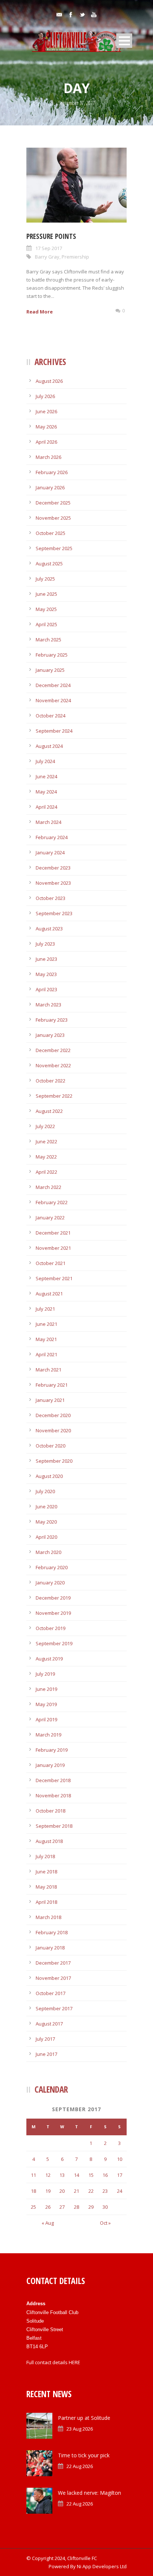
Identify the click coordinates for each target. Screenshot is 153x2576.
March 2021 (48, 1370)
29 (91, 2207)
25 (33, 2207)
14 (76, 2175)
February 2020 (52, 1567)
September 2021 (54, 1278)
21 (76, 2191)
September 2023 (54, 913)
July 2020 (45, 1491)
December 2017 (53, 1963)
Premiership (75, 257)
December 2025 (53, 503)
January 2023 (50, 1035)
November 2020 (53, 1430)
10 (120, 2159)
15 (91, 2175)
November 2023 (53, 883)
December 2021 (53, 1233)
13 (62, 2175)
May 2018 (46, 1887)
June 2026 (46, 411)
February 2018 (52, 1932)
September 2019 (54, 1643)
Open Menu (124, 41)
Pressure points (51, 236)
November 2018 (53, 1795)
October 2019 (51, 1628)
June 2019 (46, 1689)
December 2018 (53, 1780)
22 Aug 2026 (80, 2466)
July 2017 (45, 2039)
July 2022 (45, 1126)
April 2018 (46, 1902)
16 (105, 2175)
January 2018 (50, 1948)
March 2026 (48, 457)
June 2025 (46, 594)
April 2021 (46, 1354)
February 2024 (52, 837)
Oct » (105, 2223)
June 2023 (46, 959)
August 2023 (49, 929)
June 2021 (46, 1324)
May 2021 (46, 1339)
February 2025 (52, 655)
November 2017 (53, 1978)
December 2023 (53, 868)
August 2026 (49, 381)
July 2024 (45, 761)
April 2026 (46, 442)
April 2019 (46, 1719)
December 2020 (53, 1415)
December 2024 (53, 685)
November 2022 (53, 1065)
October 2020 (51, 1446)
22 (91, 2191)
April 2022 (46, 1172)
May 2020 (46, 1522)
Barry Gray (47, 257)
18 (33, 2191)
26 (48, 2207)
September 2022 (54, 1096)
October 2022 (51, 1081)
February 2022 (52, 1202)
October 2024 (51, 716)
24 (120, 2191)
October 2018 (51, 1811)
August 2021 (49, 1294)
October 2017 (51, 1993)
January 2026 (50, 487)
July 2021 (45, 1309)
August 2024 (49, 746)
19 (48, 2191)
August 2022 (49, 1111)
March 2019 (48, 1735)
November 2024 (53, 700)
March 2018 (48, 1917)
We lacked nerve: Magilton (89, 2493)
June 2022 (46, 1141)
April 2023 (46, 989)
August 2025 (49, 563)
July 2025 (45, 579)
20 (62, 2191)
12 (48, 2175)
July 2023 (45, 944)
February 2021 (52, 1385)
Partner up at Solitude (84, 2418)
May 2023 (46, 974)
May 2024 (46, 792)
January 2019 (50, 1765)
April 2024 (46, 807)
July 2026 (45, 396)
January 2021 (50, 1400)
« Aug (48, 2223)
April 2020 (46, 1537)
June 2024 (46, 776)
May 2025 (46, 609)
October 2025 (51, 533)
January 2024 (50, 852)
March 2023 (48, 1005)
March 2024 (48, 822)
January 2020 (50, 1583)
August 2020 (49, 1476)
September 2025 (54, 548)
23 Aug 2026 (80, 2429)
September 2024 (54, 731)
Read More (40, 312)
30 (105, 2207)
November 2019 (53, 1613)
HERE (74, 2362)
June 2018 (46, 1872)
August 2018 (49, 1841)
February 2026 (52, 472)
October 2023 (51, 898)
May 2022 (46, 1157)
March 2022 (48, 1187)
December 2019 (53, 1598)
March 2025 (48, 640)
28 (76, 2207)
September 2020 (54, 1461)
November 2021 (53, 1248)
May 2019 (46, 1704)
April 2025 (46, 624)
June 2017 (46, 2054)
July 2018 (45, 1856)
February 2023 (52, 1020)
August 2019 (49, 1659)
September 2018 (54, 1826)
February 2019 (52, 1750)
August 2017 (49, 2024)
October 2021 (51, 1263)
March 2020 (48, 1552)
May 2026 (46, 427)
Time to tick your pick (84, 2455)
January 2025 (50, 670)
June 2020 (46, 1506)
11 (33, 2175)
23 (105, 2191)
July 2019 (45, 1674)
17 (120, 2175)
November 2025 (53, 518)
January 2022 (50, 1218)
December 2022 (53, 1050)
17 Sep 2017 (49, 248)
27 (62, 2207)
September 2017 (54, 2008)
